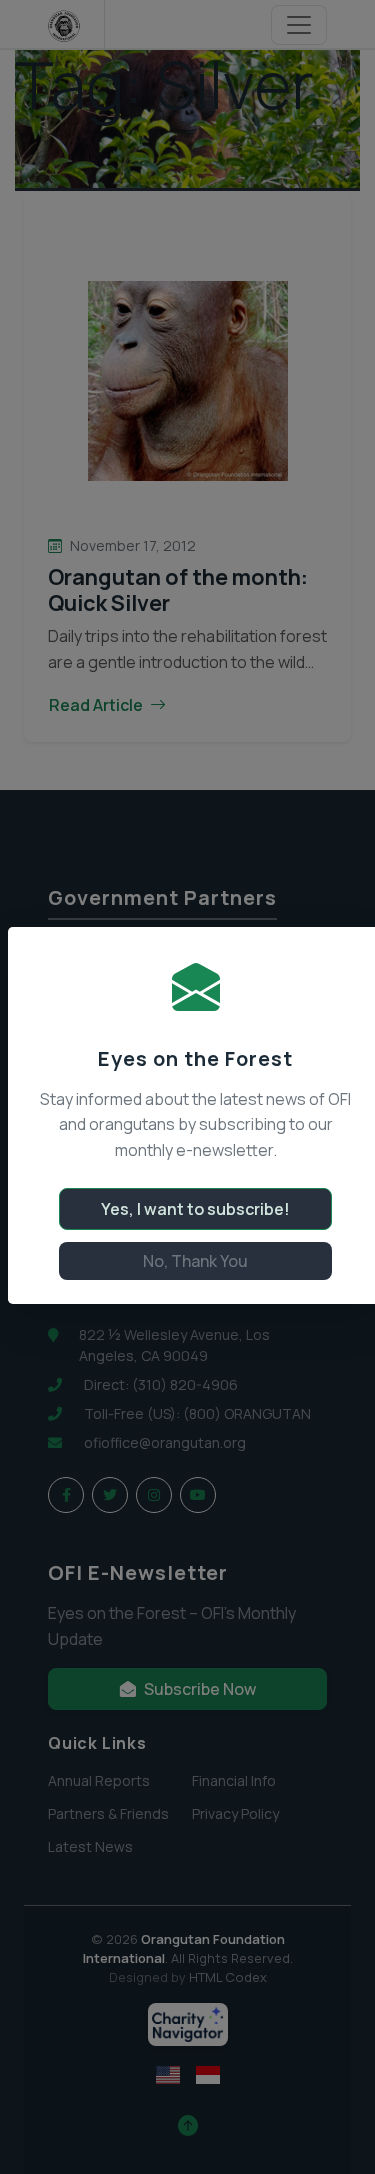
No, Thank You (195, 1261)
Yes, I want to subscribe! (195, 1209)
